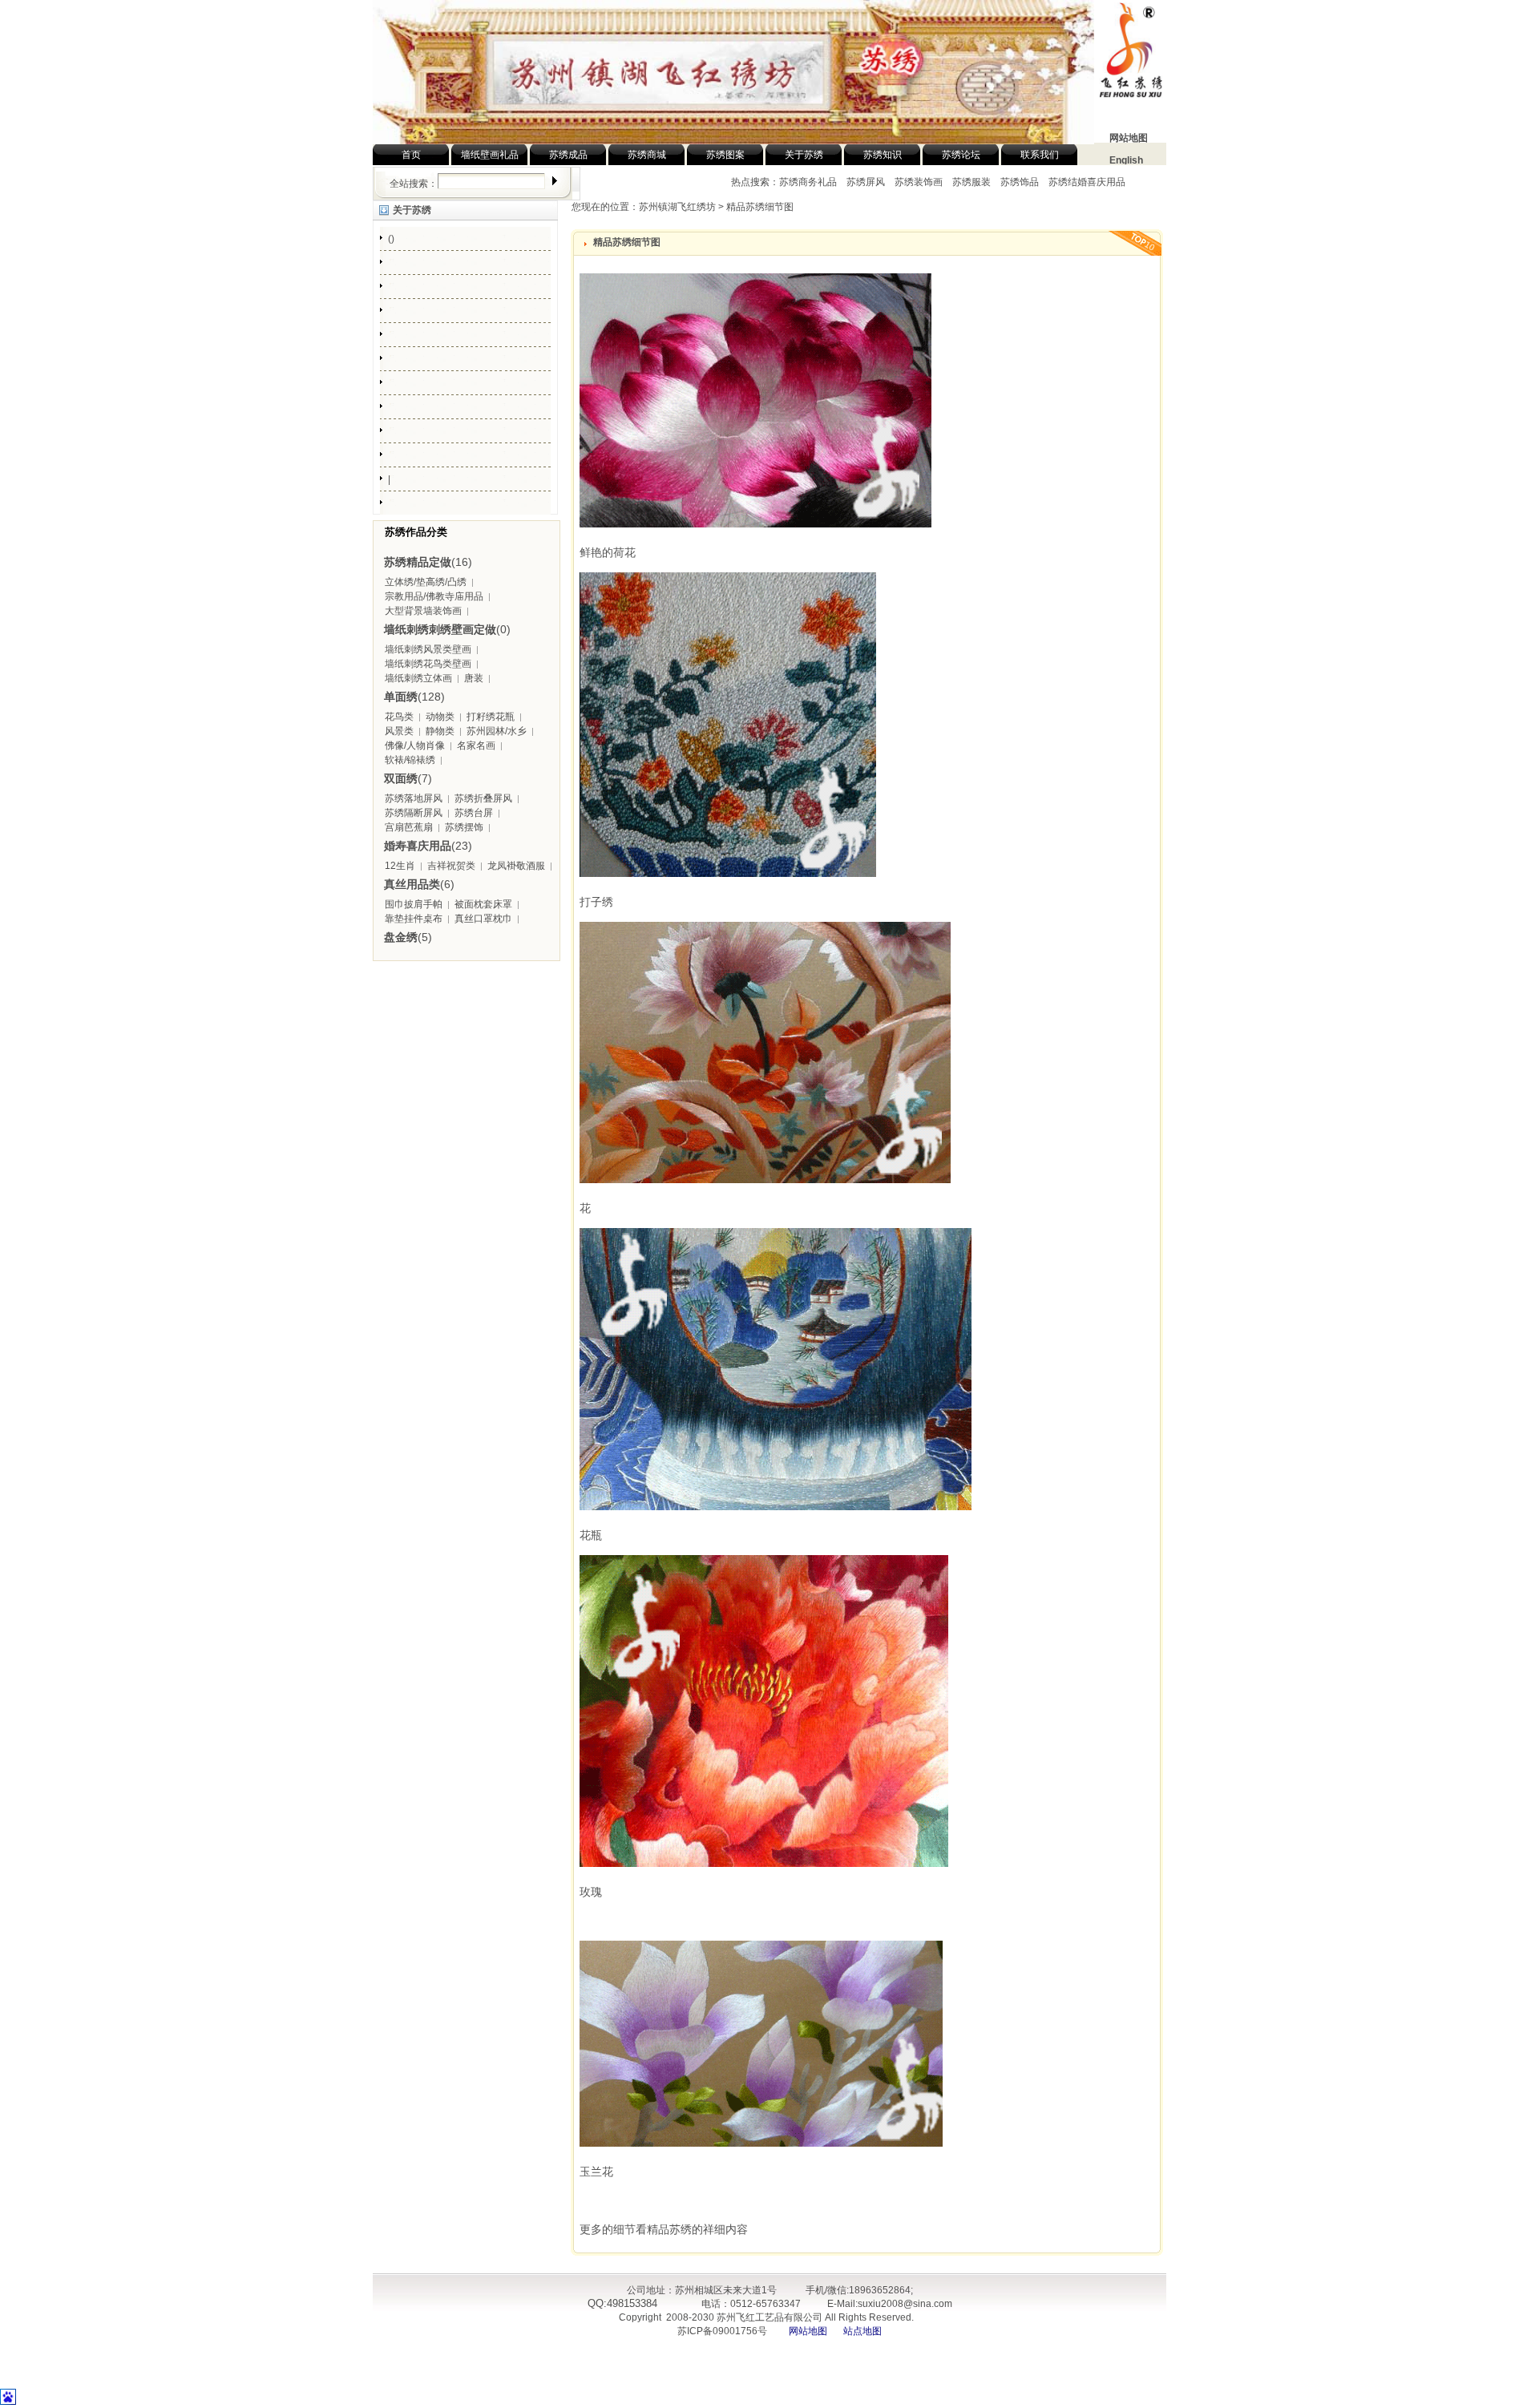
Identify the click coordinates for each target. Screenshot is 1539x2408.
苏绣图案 (725, 155)
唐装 (474, 678)
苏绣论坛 (961, 155)
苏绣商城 (647, 155)
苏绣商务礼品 (809, 182)
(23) (428, 846)
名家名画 (476, 745)
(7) (408, 778)
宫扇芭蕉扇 (409, 827)
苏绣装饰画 (919, 182)
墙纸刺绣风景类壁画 (428, 649)
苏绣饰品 (1020, 182)
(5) (408, 937)
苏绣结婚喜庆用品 (1087, 182)
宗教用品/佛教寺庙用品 (434, 596)
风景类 (399, 731)
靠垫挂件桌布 (414, 919)
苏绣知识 (883, 155)
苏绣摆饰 (464, 827)
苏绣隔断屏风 (414, 813)
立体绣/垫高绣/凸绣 (426, 582)
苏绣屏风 (866, 182)
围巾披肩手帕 (414, 904)
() (391, 239)
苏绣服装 (971, 182)
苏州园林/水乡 (497, 731)
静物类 (440, 731)
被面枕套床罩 (483, 904)
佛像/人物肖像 (415, 745)
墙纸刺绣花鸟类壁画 (428, 664)
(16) (428, 562)
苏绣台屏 (474, 813)
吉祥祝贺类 (451, 866)
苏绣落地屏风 (414, 798)
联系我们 (1040, 155)
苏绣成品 (568, 155)
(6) (419, 884)
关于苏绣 (804, 155)
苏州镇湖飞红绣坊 (677, 207)
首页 (411, 155)
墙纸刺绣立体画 (418, 678)
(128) (414, 697)
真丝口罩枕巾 (483, 919)
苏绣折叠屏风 (483, 798)
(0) (447, 629)
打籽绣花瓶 (491, 717)
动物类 (440, 717)
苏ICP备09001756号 (721, 2331)
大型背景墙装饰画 (423, 611)
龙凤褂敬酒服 (516, 866)
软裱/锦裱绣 (410, 760)
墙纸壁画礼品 (490, 155)
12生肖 (400, 866)
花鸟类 (399, 717)
